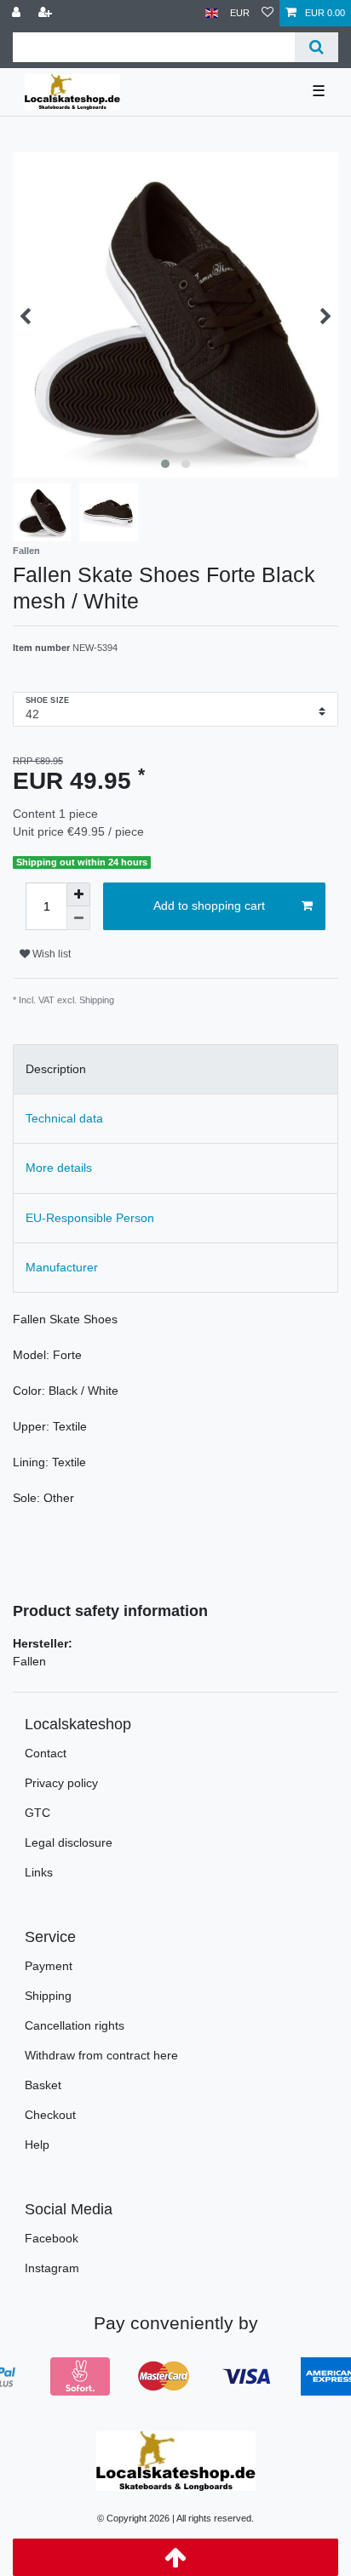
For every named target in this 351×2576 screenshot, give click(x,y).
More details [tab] (59, 1168)
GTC (37, 1813)
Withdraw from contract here (101, 2055)
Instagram (52, 2268)
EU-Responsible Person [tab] (90, 1218)
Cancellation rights (75, 2025)
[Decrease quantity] (78, 918)
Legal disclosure (69, 1842)
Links (39, 1872)
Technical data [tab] (64, 1118)
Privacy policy (61, 1783)
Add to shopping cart (209, 905)
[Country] (212, 13)
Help (37, 2145)
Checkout (50, 2115)
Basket (43, 2085)
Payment (49, 1966)
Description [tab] (56, 1069)
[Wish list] (268, 13)
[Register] (47, 13)
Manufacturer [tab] (62, 1267)
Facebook (52, 2238)
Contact (46, 1753)
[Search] (316, 47)
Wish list (50, 954)
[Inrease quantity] (78, 894)
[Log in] (18, 13)
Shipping (48, 1996)
